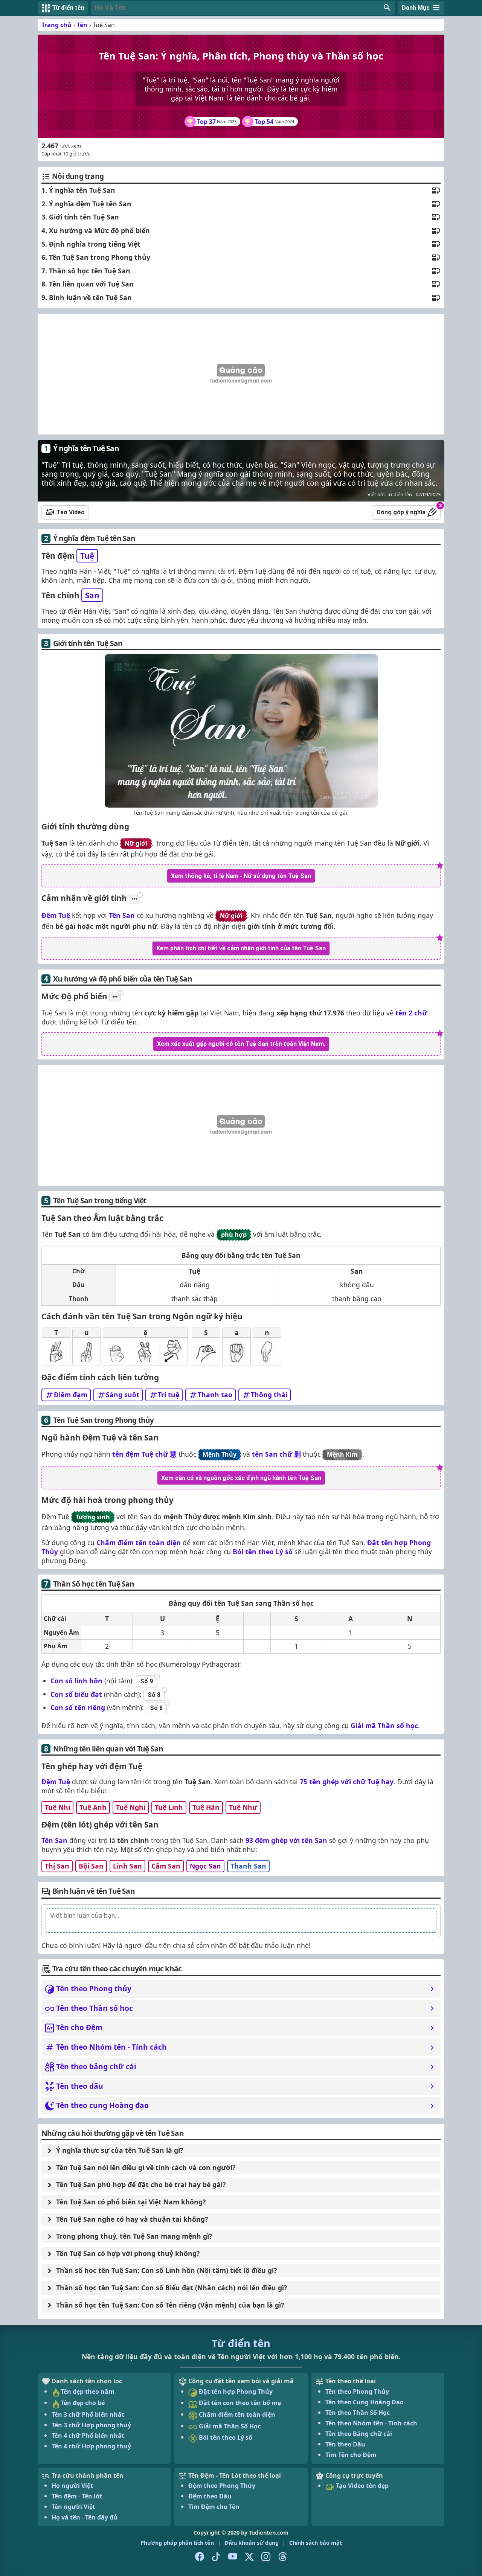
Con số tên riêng (78, 1707)
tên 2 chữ (411, 1013)
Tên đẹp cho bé (83, 2403)
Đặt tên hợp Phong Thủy (235, 2392)
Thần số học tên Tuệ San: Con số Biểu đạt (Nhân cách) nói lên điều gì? (172, 2288)
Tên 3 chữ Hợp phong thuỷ (91, 2425)
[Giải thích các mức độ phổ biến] (115, 997)
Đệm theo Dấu (210, 2496)
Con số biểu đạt (76, 1694)
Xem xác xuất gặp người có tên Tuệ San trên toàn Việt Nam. (241, 1044)
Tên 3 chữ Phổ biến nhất (88, 2414)
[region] (241, 374)
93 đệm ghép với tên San (286, 1840)
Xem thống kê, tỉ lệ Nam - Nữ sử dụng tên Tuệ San (241, 876)
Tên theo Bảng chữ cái (359, 2434)
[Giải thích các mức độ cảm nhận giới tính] (134, 899)
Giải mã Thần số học (384, 1725)
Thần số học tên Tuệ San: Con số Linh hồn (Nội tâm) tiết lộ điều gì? (166, 2270)
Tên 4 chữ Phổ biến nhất (88, 2436)
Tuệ (87, 556)
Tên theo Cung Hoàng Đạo (365, 2402)
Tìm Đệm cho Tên (214, 2507)
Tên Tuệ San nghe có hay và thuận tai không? (132, 2219)
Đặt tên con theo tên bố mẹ (239, 2403)
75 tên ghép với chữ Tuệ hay (347, 1782)
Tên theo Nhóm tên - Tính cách (371, 2423)
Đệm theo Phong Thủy (222, 2486)
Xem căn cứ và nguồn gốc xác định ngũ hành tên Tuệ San (241, 1478)
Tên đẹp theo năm (88, 2392)
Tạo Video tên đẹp (361, 2486)
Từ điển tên (241, 2343)
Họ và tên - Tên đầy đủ (85, 2517)
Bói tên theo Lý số (263, 1552)
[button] (243, 8)
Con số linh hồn (76, 1681)
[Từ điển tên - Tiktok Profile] (216, 2556)
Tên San (122, 915)
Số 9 (146, 1681)
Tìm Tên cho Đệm (351, 2455)
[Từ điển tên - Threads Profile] (282, 2556)
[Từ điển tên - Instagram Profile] (266, 2556)
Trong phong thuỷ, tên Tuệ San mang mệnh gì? (134, 2236)
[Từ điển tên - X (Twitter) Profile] (249, 2556)
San (92, 595)
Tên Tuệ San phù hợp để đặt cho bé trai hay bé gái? (141, 2184)
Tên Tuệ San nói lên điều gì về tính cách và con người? (146, 2167)
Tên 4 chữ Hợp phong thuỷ (91, 2446)
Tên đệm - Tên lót (77, 2496)
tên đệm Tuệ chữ (144, 1454)
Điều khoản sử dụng (252, 2543)
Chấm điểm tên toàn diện (139, 1543)
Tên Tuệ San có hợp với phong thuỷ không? (128, 2253)
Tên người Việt (73, 2507)
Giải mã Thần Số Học (229, 2426)
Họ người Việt (72, 2486)
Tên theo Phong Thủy (357, 2392)
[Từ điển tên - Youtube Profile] (233, 2556)
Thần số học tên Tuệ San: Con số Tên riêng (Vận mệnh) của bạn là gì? (170, 2305)
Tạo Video (71, 512)
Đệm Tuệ (56, 915)
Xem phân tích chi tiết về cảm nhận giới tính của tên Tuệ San (241, 948)
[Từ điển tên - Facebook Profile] (200, 2556)
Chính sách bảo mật (316, 2543)
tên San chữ (276, 1454)
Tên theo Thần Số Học (358, 2413)
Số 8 (154, 1695)
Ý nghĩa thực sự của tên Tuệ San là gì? (120, 2150)
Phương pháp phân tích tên (177, 2543)
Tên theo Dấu (345, 2444)
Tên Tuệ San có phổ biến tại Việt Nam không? (131, 2202)
